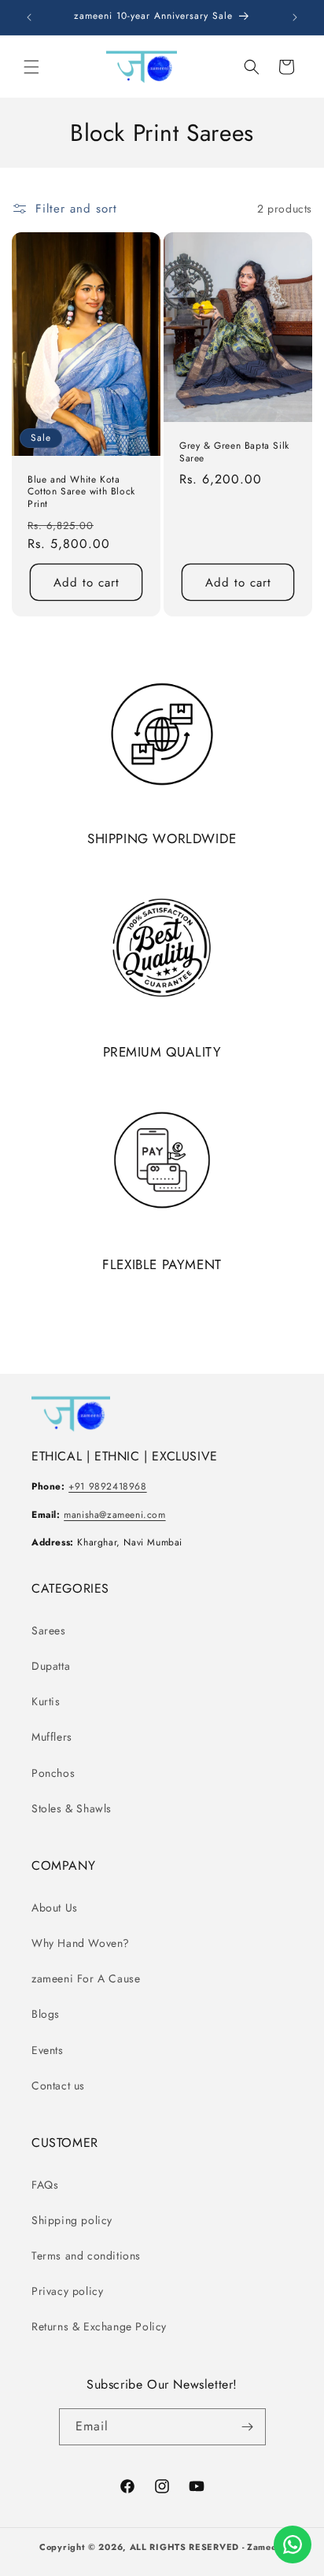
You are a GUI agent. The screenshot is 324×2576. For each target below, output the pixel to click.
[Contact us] (293, 2545)
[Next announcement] (295, 17)
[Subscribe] (248, 2427)
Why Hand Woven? (81, 1943)
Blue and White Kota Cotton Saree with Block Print (81, 492)
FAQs (45, 2185)
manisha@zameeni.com (114, 1515)
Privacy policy (67, 2291)
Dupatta (51, 1666)
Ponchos (53, 1773)
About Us (55, 1908)
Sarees (49, 1630)
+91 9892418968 (107, 1486)
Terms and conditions (86, 2256)
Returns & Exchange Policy (99, 2326)
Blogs (46, 2014)
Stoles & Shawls (72, 1808)
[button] (31, 67)
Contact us (58, 2086)
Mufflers (52, 1737)
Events (48, 2050)
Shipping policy (72, 2220)
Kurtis (46, 1701)
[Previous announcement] (29, 17)
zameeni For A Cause (86, 1978)
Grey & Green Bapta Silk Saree (234, 452)
